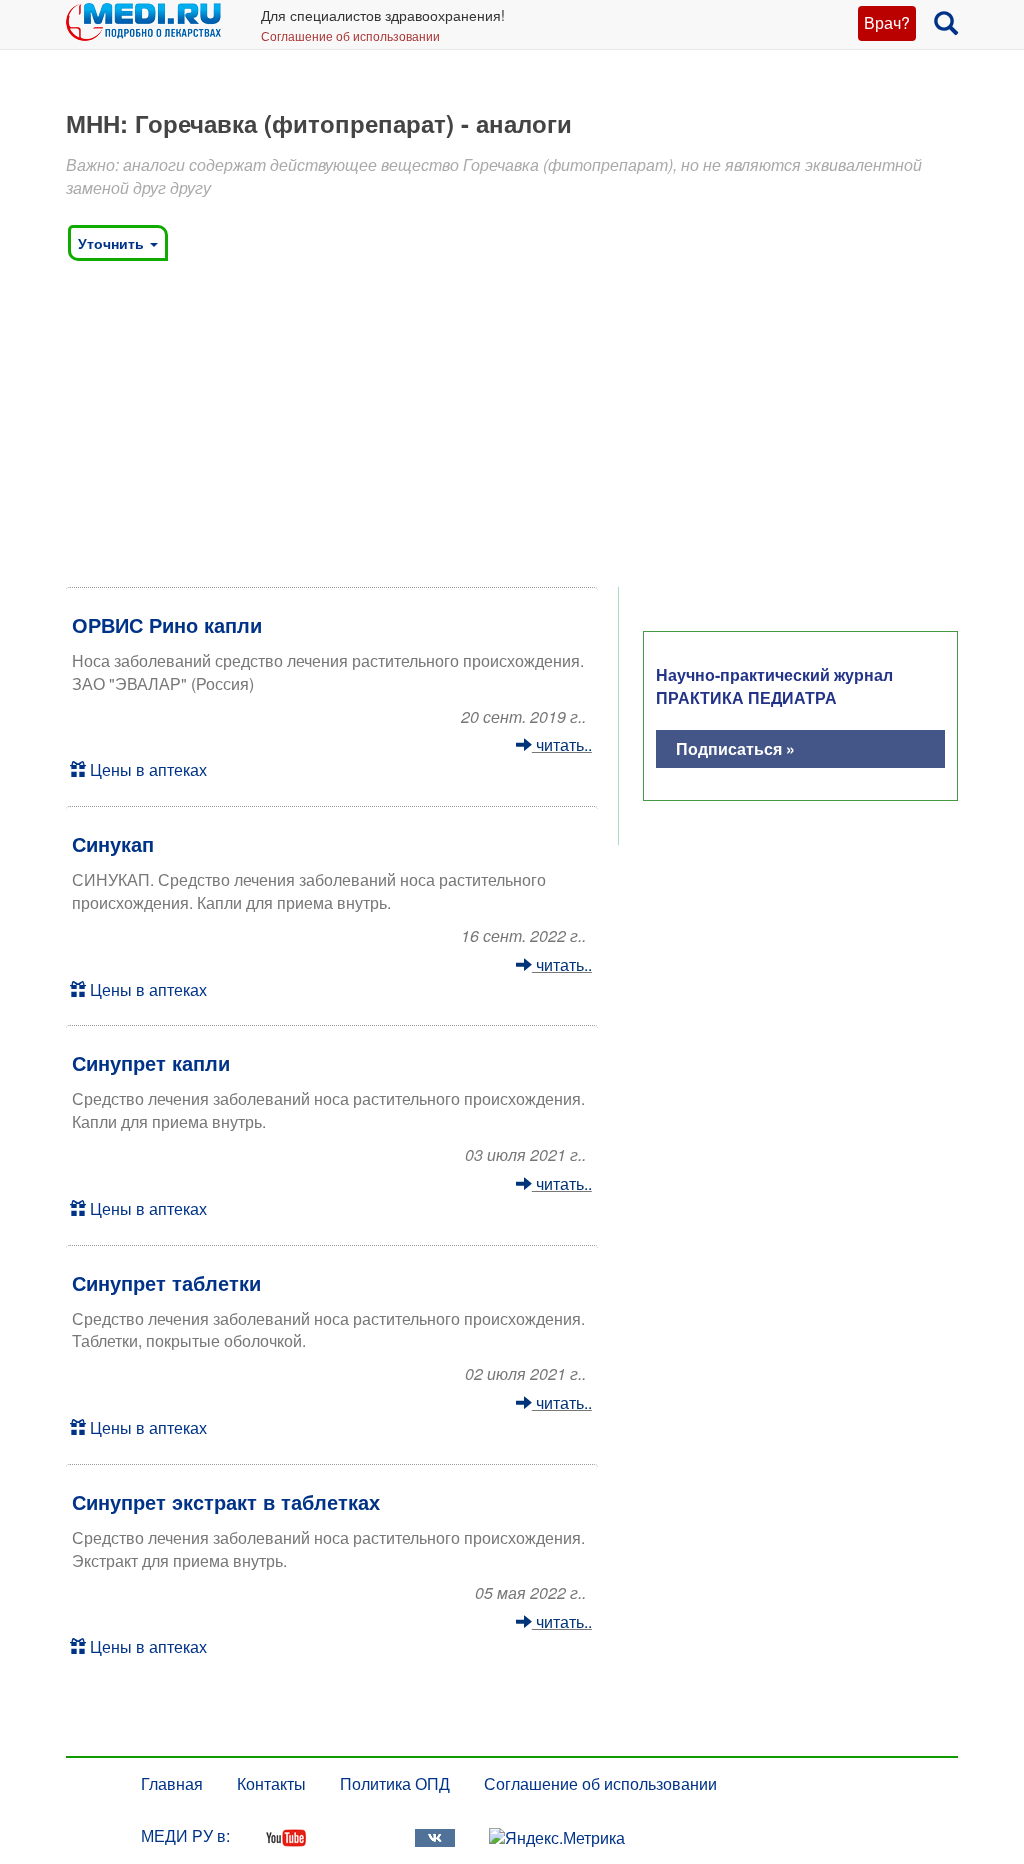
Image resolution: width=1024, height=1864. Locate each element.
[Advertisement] (512, 429)
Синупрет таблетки (166, 1282)
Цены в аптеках (146, 769)
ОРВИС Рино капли (167, 624)
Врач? (887, 22)
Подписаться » (735, 748)
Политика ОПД (395, 1783)
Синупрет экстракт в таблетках (226, 1501)
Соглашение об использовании (350, 35)
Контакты (271, 1783)
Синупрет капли (151, 1062)
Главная (172, 1783)
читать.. (562, 744)
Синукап (113, 843)
